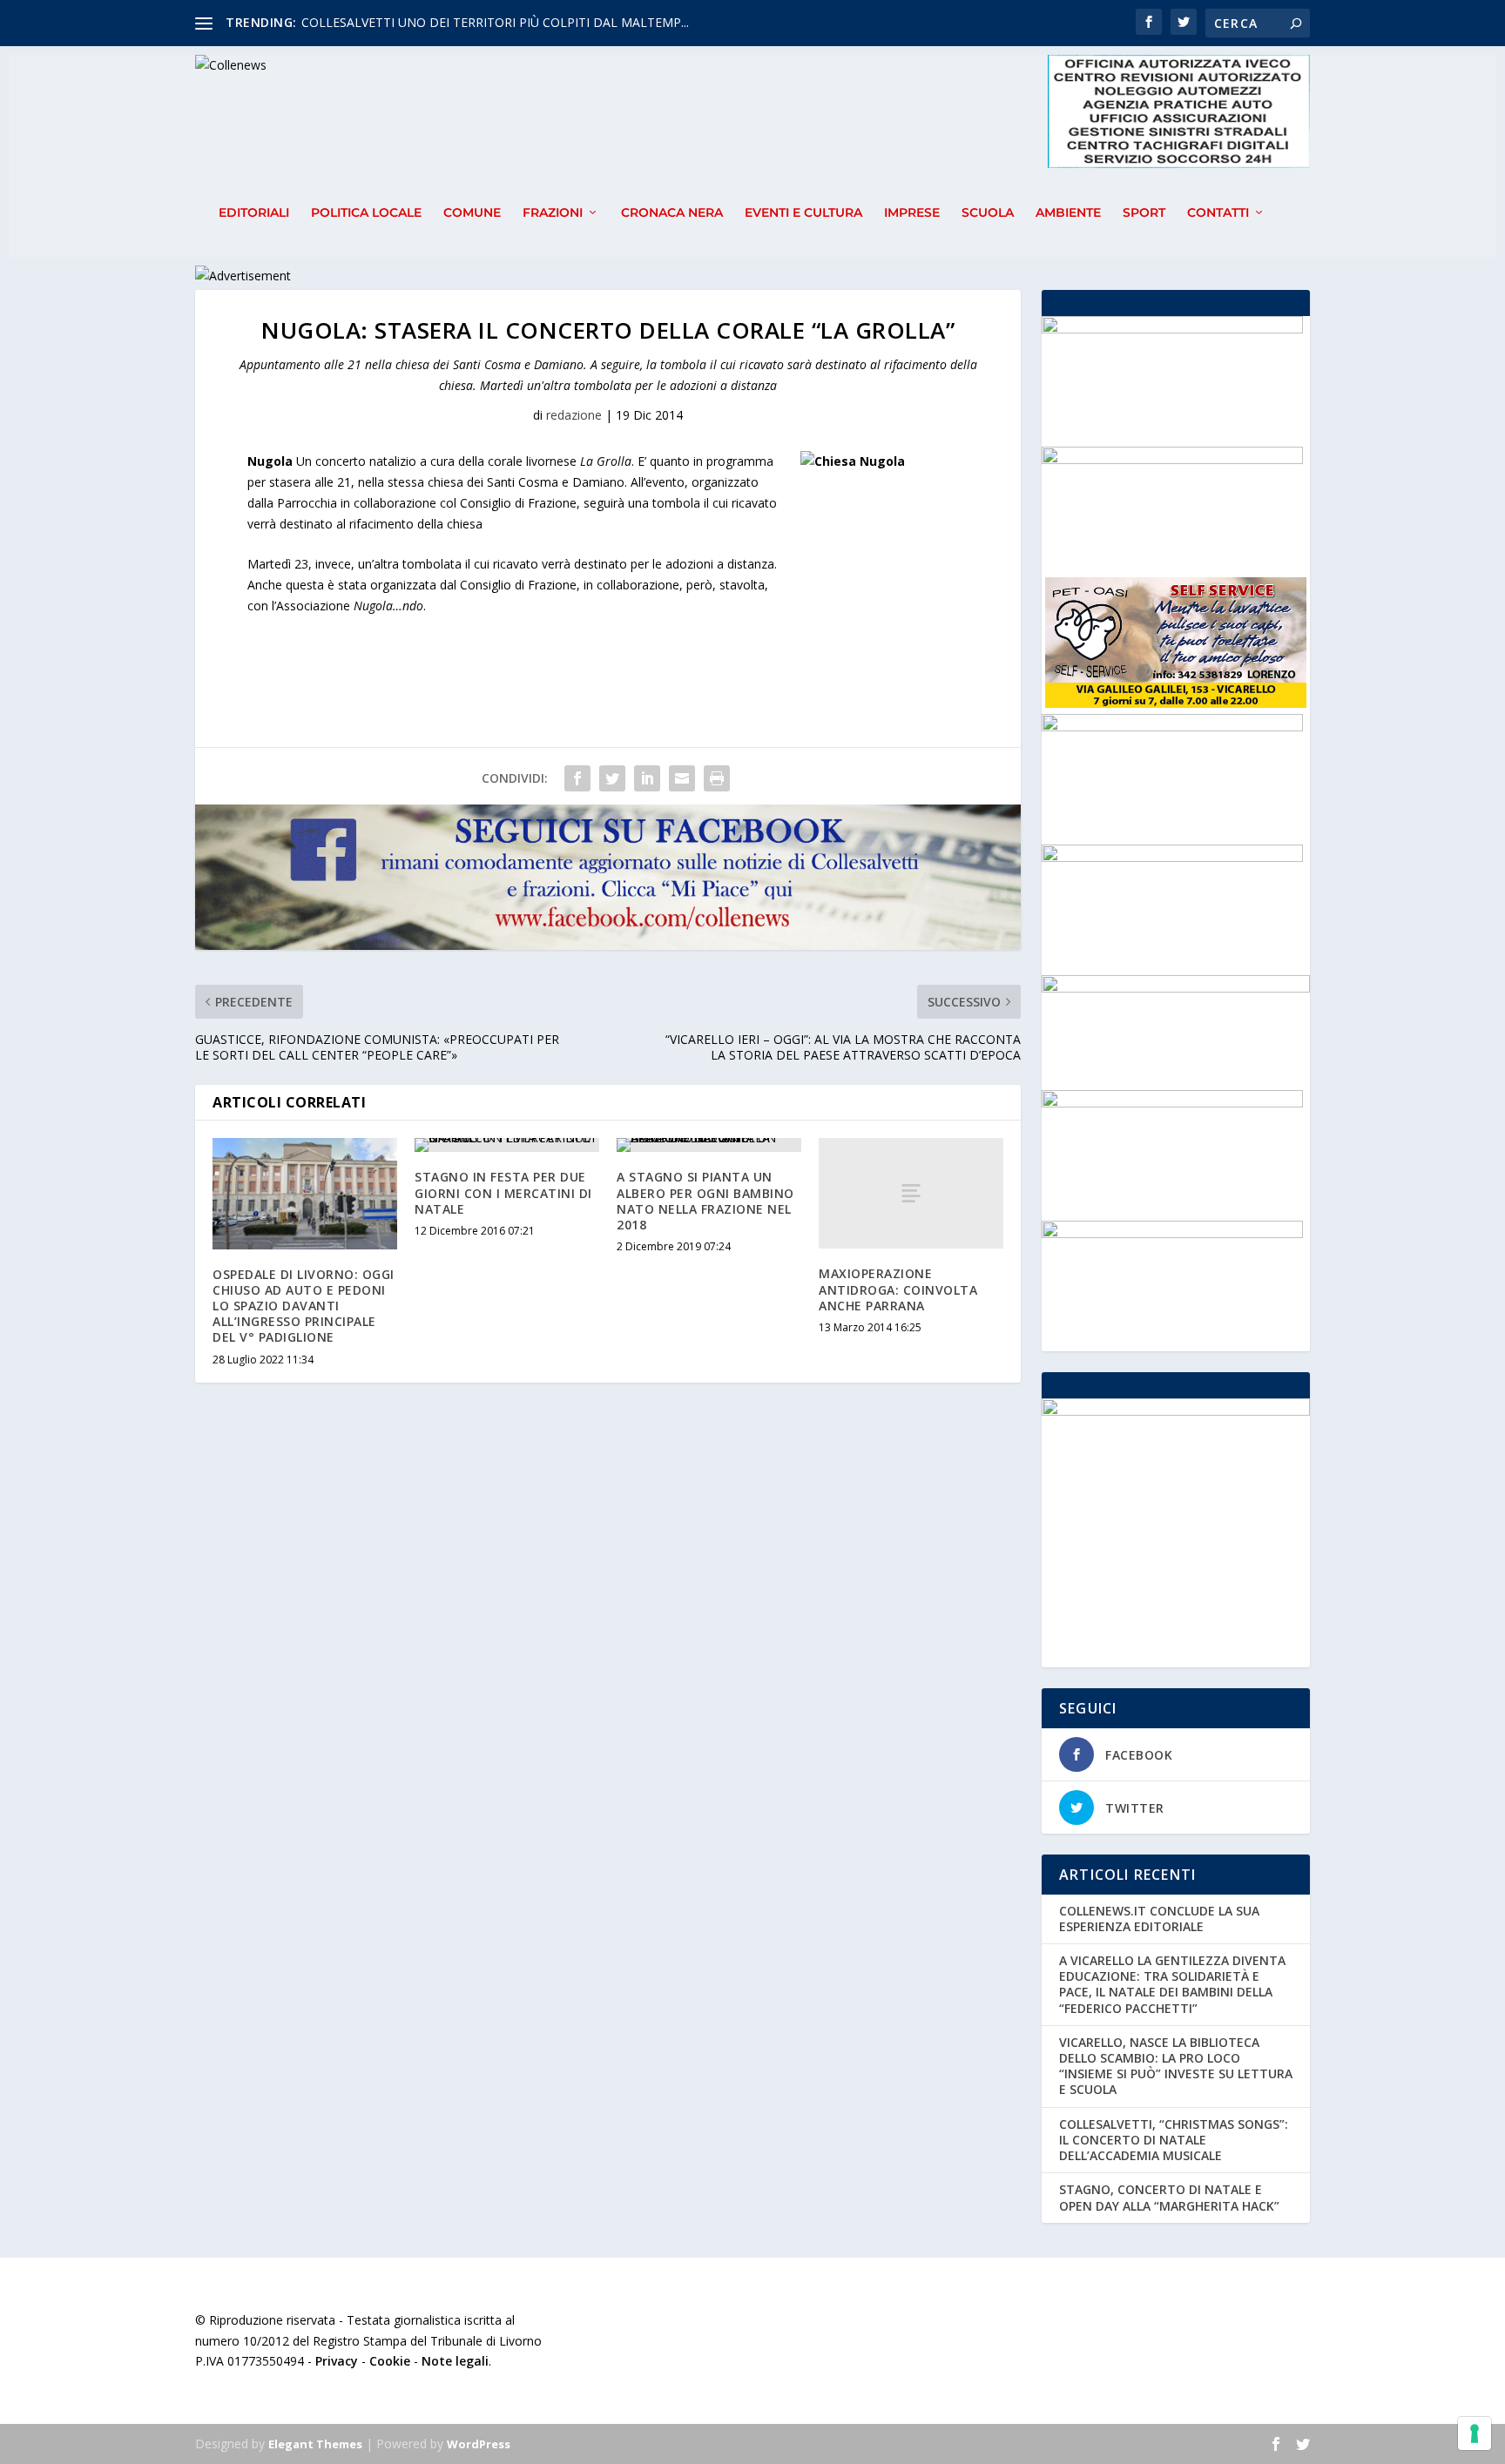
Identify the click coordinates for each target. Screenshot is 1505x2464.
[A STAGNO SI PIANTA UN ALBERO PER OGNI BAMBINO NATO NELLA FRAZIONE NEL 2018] (709, 1145)
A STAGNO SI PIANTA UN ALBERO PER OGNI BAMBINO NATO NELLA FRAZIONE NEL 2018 (705, 1201)
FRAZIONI (553, 213)
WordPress (479, 2444)
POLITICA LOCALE (366, 213)
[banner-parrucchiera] (1172, 459)
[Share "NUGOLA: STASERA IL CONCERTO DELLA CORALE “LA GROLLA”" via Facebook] (577, 778)
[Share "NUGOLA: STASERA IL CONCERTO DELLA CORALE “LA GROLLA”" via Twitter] (612, 778)
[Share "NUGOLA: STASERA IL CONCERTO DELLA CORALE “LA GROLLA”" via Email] (682, 778)
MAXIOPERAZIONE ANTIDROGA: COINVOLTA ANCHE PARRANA (898, 1289)
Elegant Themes (315, 2444)
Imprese (912, 213)
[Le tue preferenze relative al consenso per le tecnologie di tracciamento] (1475, 2434)
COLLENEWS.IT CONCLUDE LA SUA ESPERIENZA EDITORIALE (1159, 1919)
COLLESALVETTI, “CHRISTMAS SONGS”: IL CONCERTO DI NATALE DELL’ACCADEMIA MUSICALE (1174, 2140)
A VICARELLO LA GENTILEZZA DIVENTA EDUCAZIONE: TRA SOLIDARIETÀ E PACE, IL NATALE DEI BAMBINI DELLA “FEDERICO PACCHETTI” (1172, 1984)
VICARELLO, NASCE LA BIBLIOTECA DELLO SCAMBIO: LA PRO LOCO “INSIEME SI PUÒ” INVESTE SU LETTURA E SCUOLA (1176, 2066)
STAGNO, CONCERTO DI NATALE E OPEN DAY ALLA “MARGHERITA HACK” (1169, 2197)
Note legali (455, 2361)
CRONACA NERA (672, 213)
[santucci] (1172, 727)
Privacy (337, 2361)
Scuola (988, 213)
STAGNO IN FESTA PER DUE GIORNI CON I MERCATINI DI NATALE (503, 1192)
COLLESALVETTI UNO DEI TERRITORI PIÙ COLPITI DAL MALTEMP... (495, 22)
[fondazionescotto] (1172, 1103)
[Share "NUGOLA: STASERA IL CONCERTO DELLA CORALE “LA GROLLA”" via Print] (717, 778)
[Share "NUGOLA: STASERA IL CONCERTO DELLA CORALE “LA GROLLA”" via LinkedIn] (647, 778)
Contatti (1218, 213)
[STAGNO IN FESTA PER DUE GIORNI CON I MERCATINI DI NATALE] (507, 1145)
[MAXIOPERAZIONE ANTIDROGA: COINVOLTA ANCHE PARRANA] (911, 1193)
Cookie (390, 2361)
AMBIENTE (1068, 213)
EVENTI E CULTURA (803, 213)
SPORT (1144, 213)
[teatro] (1172, 329)
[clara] (1172, 857)
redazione (574, 415)
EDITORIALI (254, 213)
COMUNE (472, 213)
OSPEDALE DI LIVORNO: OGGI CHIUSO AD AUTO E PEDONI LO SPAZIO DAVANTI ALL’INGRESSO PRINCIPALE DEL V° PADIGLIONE (304, 1306)
